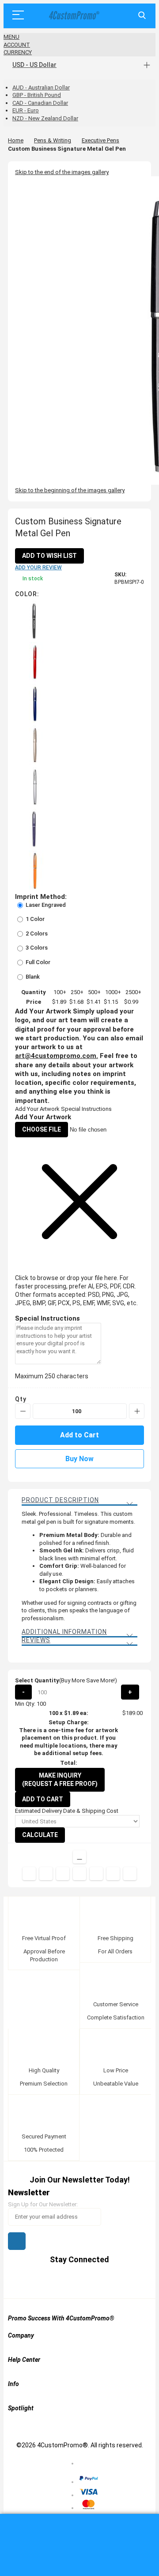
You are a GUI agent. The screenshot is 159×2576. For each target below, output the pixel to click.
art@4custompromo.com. (57, 1056)
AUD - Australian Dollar (41, 87)
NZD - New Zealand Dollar (45, 118)
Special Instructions (86, 1109)
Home (16, 140)
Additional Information (64, 1632)
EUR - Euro (26, 110)
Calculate (40, 1835)
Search (142, 16)
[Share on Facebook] (29, 1874)
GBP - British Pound (37, 95)
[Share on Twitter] (46, 1874)
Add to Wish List (49, 556)
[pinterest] (71, 2281)
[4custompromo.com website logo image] (73, 16)
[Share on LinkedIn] (63, 1874)
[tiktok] (122, 2281)
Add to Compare (79, 1857)
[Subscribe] (17, 2241)
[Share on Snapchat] (113, 1874)
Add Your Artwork (37, 1109)
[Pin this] (79, 1874)
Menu (11, 37)
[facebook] (38, 2281)
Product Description (60, 1500)
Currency (18, 52)
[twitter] (55, 2281)
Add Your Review (38, 568)
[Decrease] (23, 1411)
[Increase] (137, 1411)
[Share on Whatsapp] (96, 1874)
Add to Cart (43, 1799)
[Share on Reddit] (130, 1874)
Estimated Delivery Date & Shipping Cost (67, 1811)
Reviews (36, 1640)
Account (17, 45)
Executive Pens (100, 140)
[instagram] (105, 2281)
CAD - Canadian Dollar (40, 103)
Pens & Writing (53, 140)
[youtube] (88, 2281)
